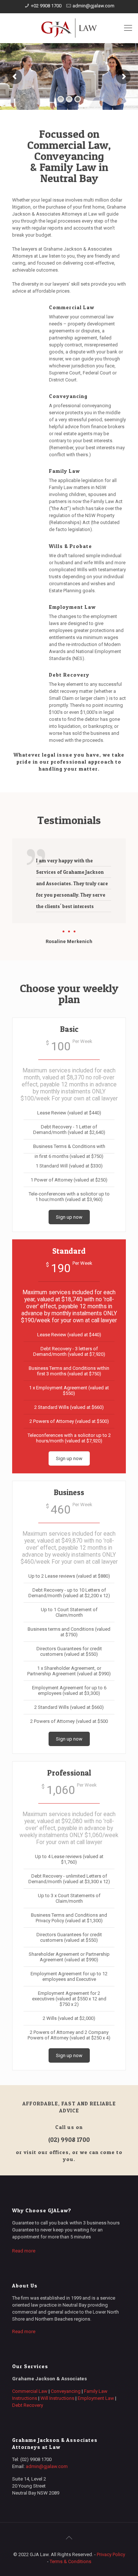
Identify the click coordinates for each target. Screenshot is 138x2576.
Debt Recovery (28, 2405)
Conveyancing (66, 2391)
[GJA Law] (69, 28)
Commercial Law (30, 2391)
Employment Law (96, 2398)
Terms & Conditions (70, 2561)
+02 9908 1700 (46, 6)
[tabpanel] (69, 892)
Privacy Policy (111, 2554)
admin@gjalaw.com (93, 6)
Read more (24, 2251)
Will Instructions (57, 2398)
